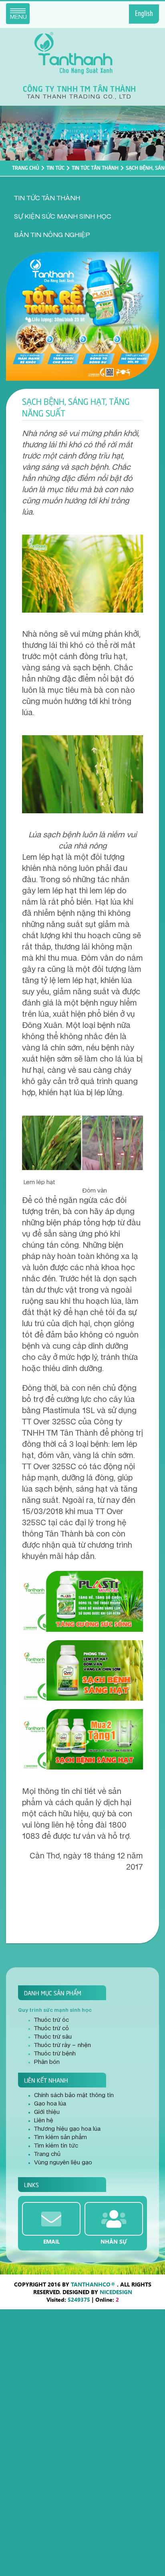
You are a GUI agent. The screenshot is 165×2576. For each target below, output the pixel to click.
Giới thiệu (47, 2112)
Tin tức (55, 167)
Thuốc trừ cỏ (51, 2029)
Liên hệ (44, 2121)
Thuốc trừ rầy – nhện (62, 2045)
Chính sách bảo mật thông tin (74, 2095)
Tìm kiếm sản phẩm (60, 2138)
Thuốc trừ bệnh (55, 2054)
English (144, 14)
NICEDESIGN (116, 2292)
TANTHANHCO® (93, 2284)
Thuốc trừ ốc (51, 2020)
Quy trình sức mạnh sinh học (55, 2010)
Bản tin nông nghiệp (52, 235)
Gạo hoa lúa (50, 2104)
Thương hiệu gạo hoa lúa (67, 2129)
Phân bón (47, 2062)
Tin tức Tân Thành (95, 167)
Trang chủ (26, 167)
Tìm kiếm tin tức (56, 2146)
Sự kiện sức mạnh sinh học (63, 217)
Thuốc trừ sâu (53, 2037)
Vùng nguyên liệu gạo (63, 2163)
